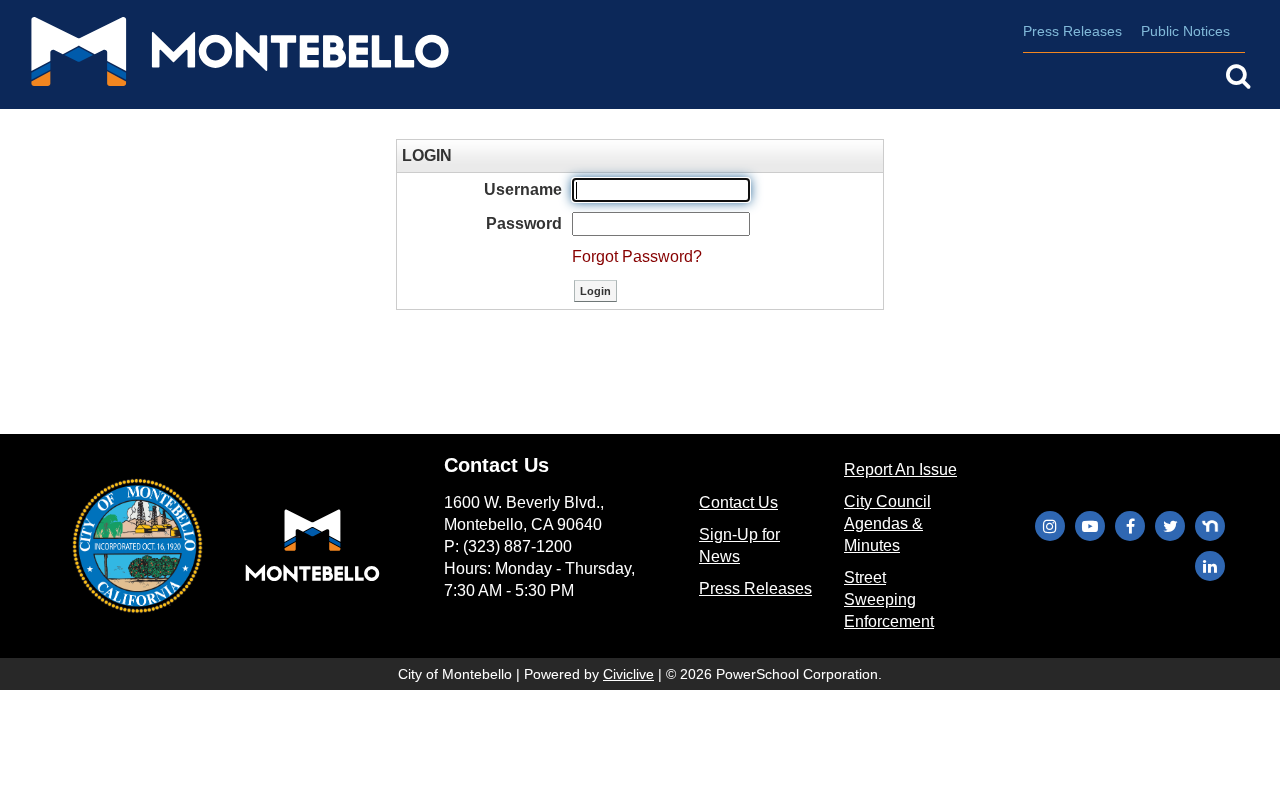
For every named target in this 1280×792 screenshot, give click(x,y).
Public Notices (1185, 31)
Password (524, 223)
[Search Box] (1238, 76)
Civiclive (628, 674)
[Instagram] (1050, 526)
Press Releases (1072, 31)
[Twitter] (1170, 526)
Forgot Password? (637, 256)
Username (523, 189)
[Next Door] (1210, 526)
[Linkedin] (1210, 566)
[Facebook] (1130, 526)
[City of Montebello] (220, 55)
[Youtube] (1090, 526)
